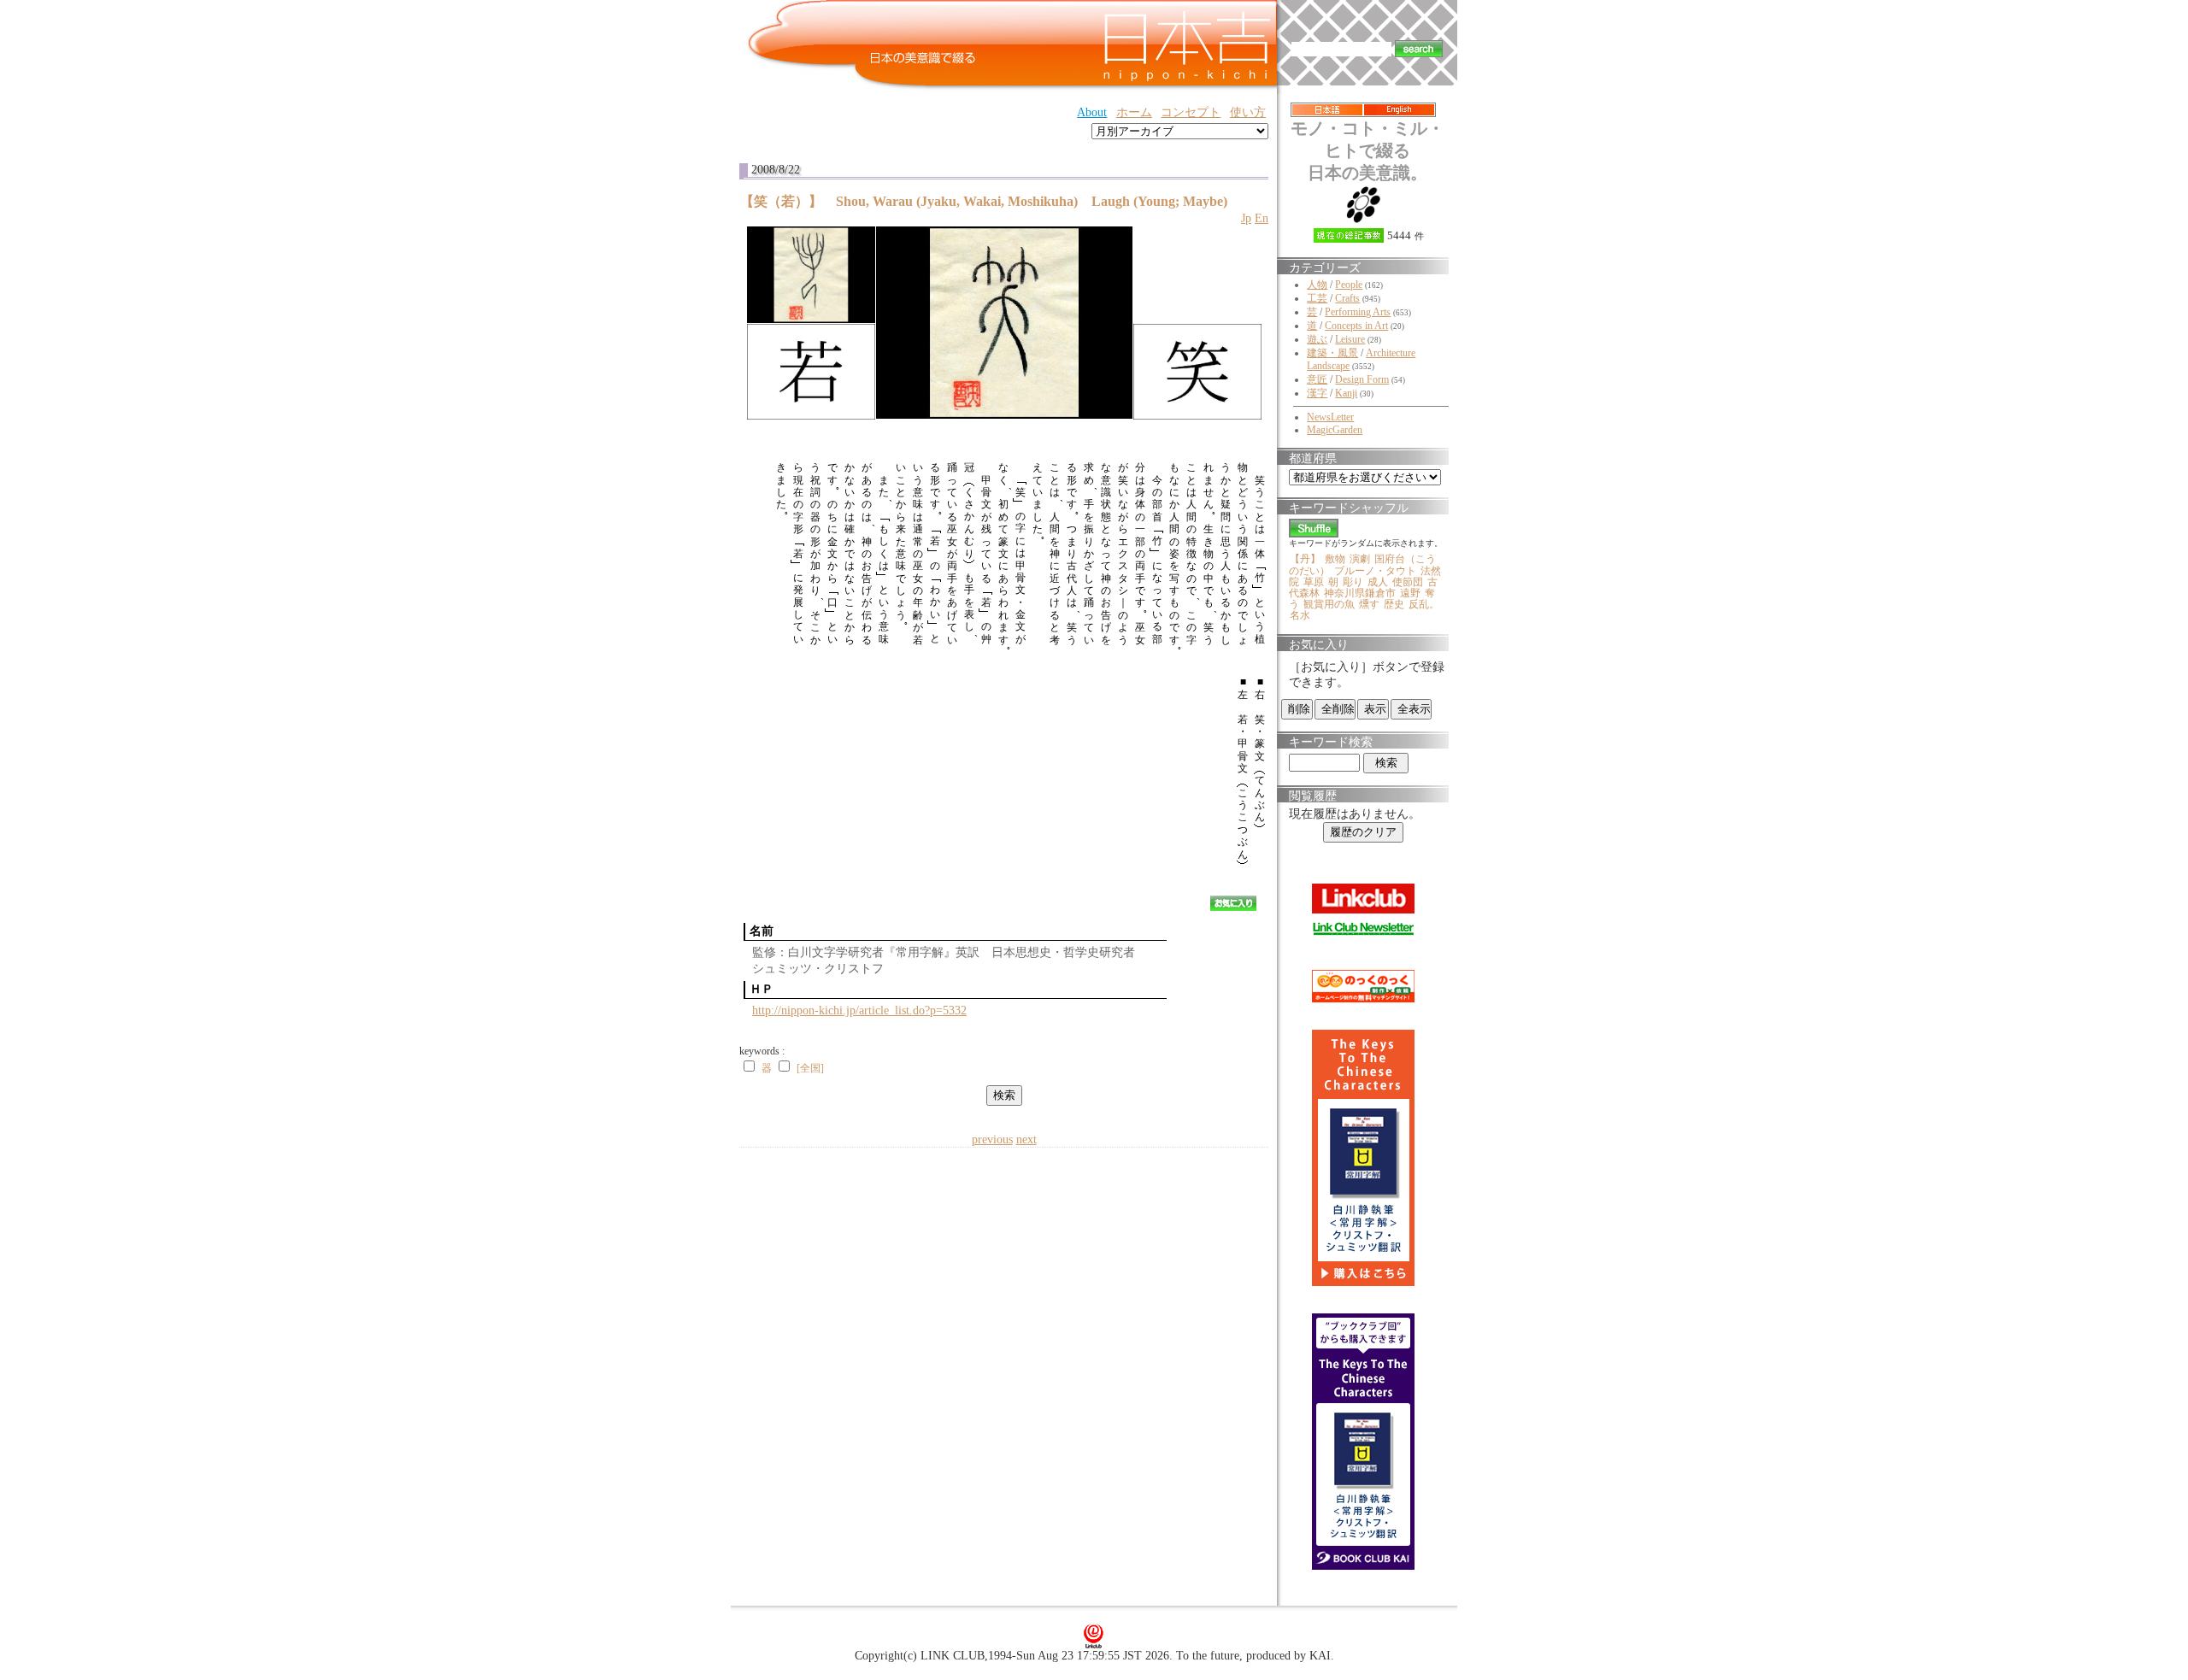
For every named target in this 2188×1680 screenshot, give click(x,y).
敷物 (1335, 559)
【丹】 (1305, 559)
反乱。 (1424, 604)
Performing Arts (1358, 312)
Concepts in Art (1356, 326)
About (1092, 112)
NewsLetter (1330, 417)
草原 (1314, 582)
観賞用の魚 (1329, 604)
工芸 (1317, 298)
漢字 (1317, 393)
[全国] (810, 1068)
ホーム (1134, 112)
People (1349, 285)
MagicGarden (1335, 430)
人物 (1317, 285)
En (1262, 218)
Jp (1246, 218)
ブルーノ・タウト (1375, 571)
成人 (1378, 582)
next (1026, 1140)
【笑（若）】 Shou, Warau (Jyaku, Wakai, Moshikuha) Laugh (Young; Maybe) (984, 201)
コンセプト (1191, 112)
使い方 (1248, 112)
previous (992, 1140)
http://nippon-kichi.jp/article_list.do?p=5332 (859, 1010)
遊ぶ (1317, 339)
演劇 (1360, 559)
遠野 (1410, 593)
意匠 (1317, 379)
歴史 (1394, 604)
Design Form (1362, 379)
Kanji (1346, 393)
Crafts (1347, 298)
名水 (1300, 615)
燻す (1369, 604)
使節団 (1408, 582)
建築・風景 (1332, 353)
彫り (1353, 582)
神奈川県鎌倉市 (1360, 593)
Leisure (1350, 339)
